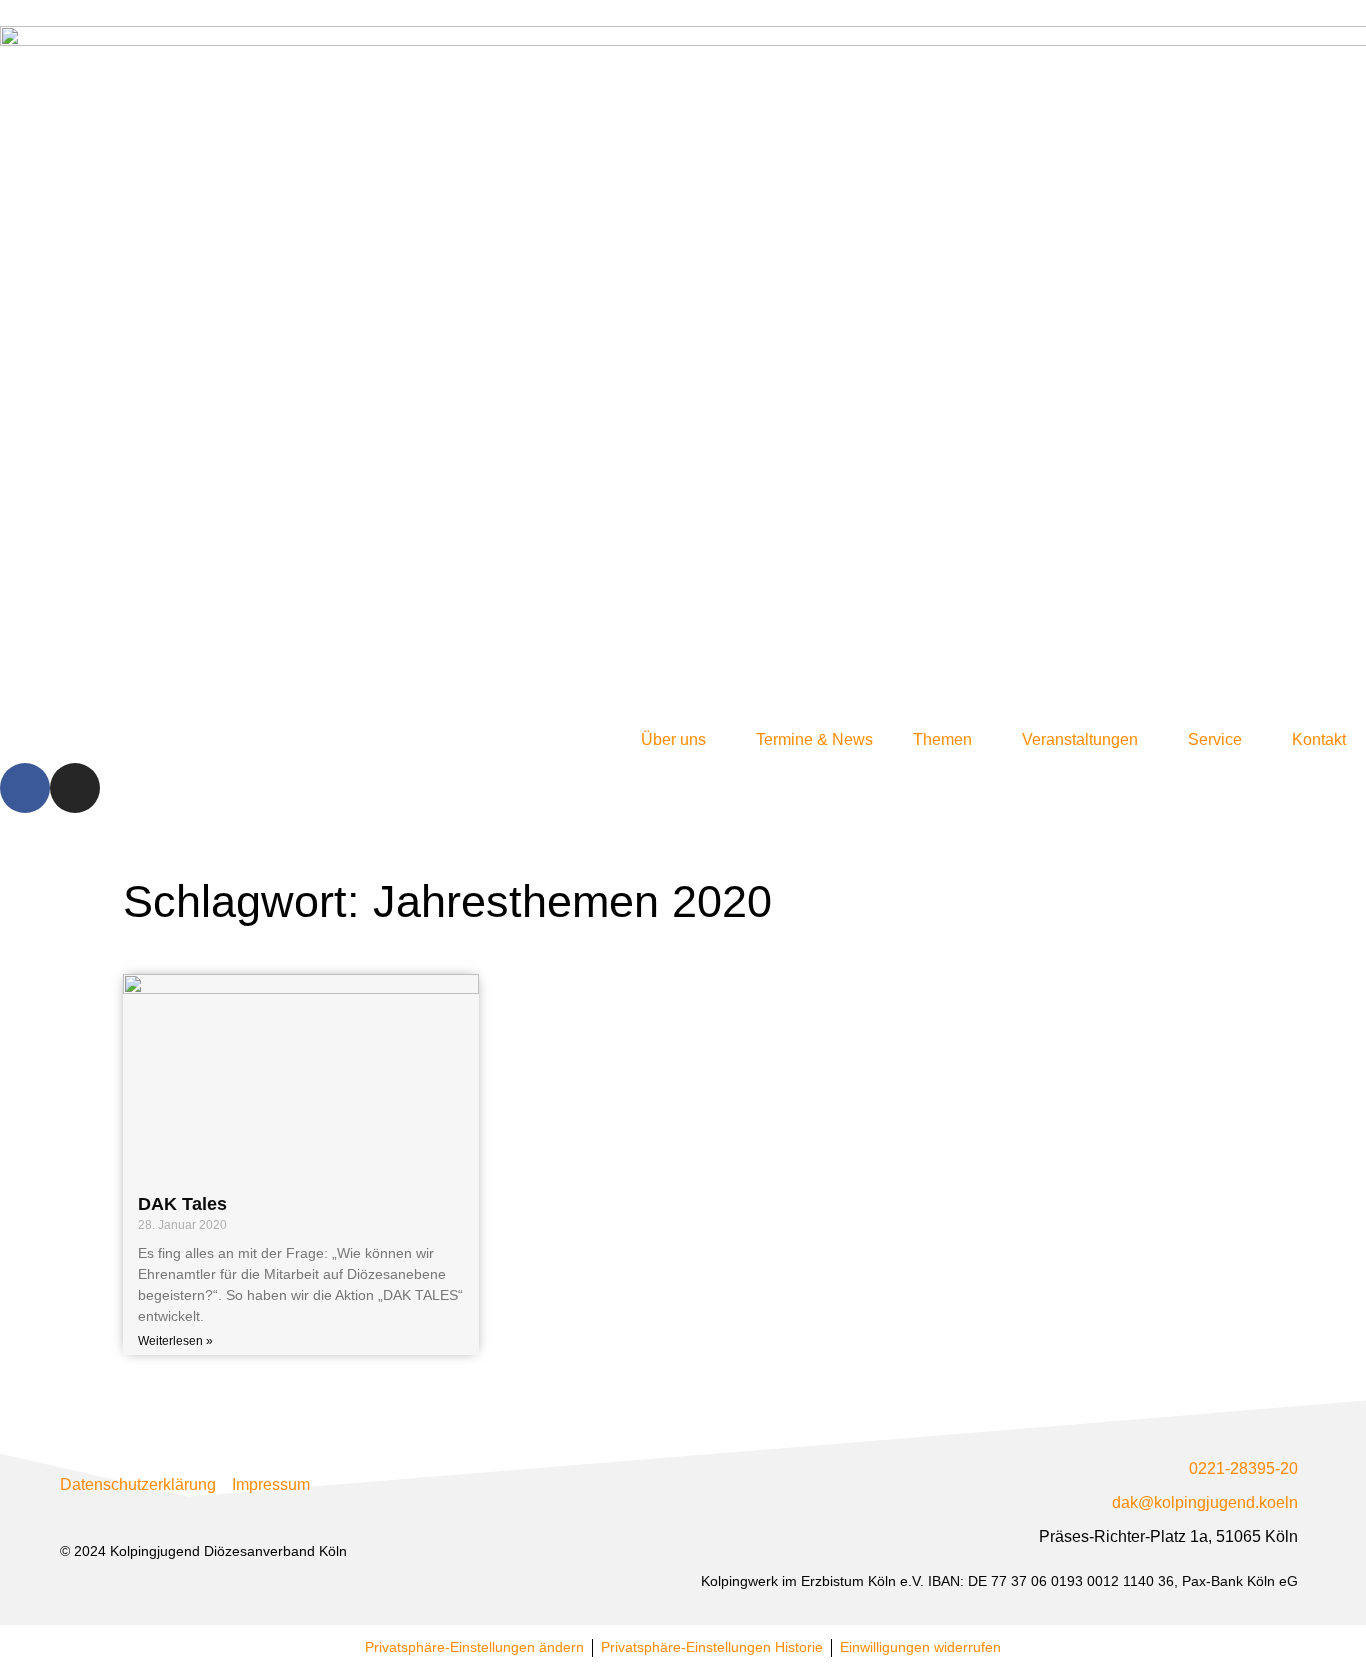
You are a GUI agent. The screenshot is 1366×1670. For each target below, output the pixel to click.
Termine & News (814, 739)
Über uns (673, 739)
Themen (942, 739)
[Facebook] (25, 788)
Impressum (271, 1484)
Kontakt (1319, 739)
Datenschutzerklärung (138, 1484)
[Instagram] (75, 788)
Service (1215, 739)
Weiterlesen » (175, 1341)
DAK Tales (182, 1204)
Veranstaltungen (1080, 739)
